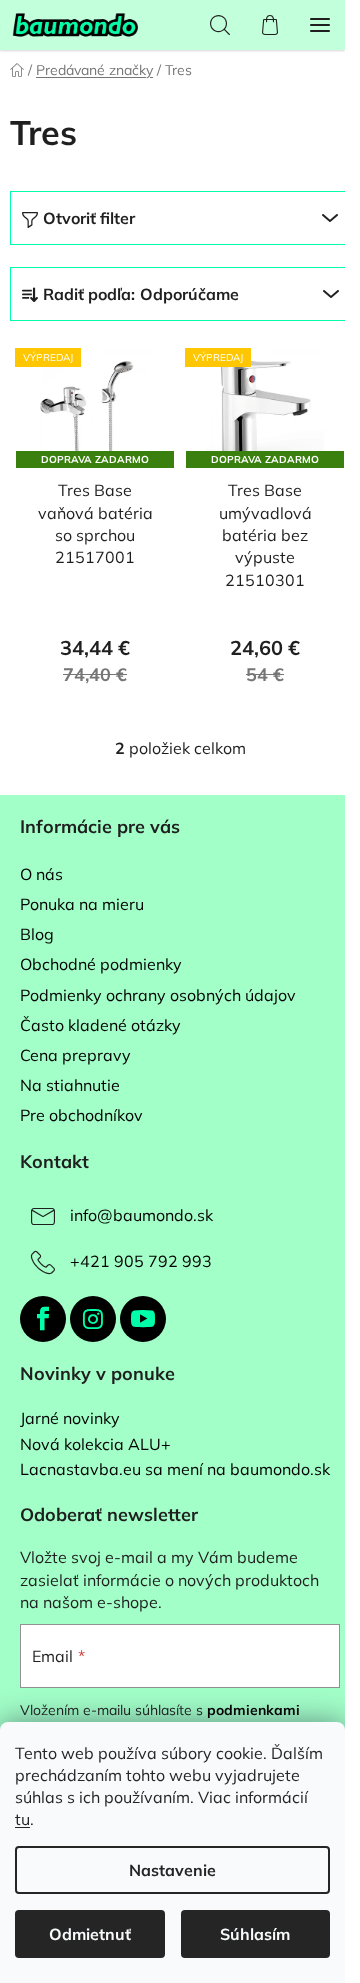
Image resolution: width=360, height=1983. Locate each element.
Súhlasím (255, 1934)
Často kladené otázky (100, 1025)
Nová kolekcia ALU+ (95, 1445)
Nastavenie (172, 1870)
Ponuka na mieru (82, 904)
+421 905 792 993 (141, 1261)
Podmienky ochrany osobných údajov (158, 995)
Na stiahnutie (70, 1085)
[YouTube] (143, 1319)
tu (22, 1819)
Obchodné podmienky (101, 964)
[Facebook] (43, 1319)
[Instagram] (93, 1319)
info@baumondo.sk (141, 1215)
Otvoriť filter (89, 218)
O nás (41, 874)
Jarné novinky (70, 1419)
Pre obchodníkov (81, 1115)
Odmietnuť (90, 1934)
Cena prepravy (75, 1055)
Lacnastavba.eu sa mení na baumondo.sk (175, 1470)
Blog (37, 934)
